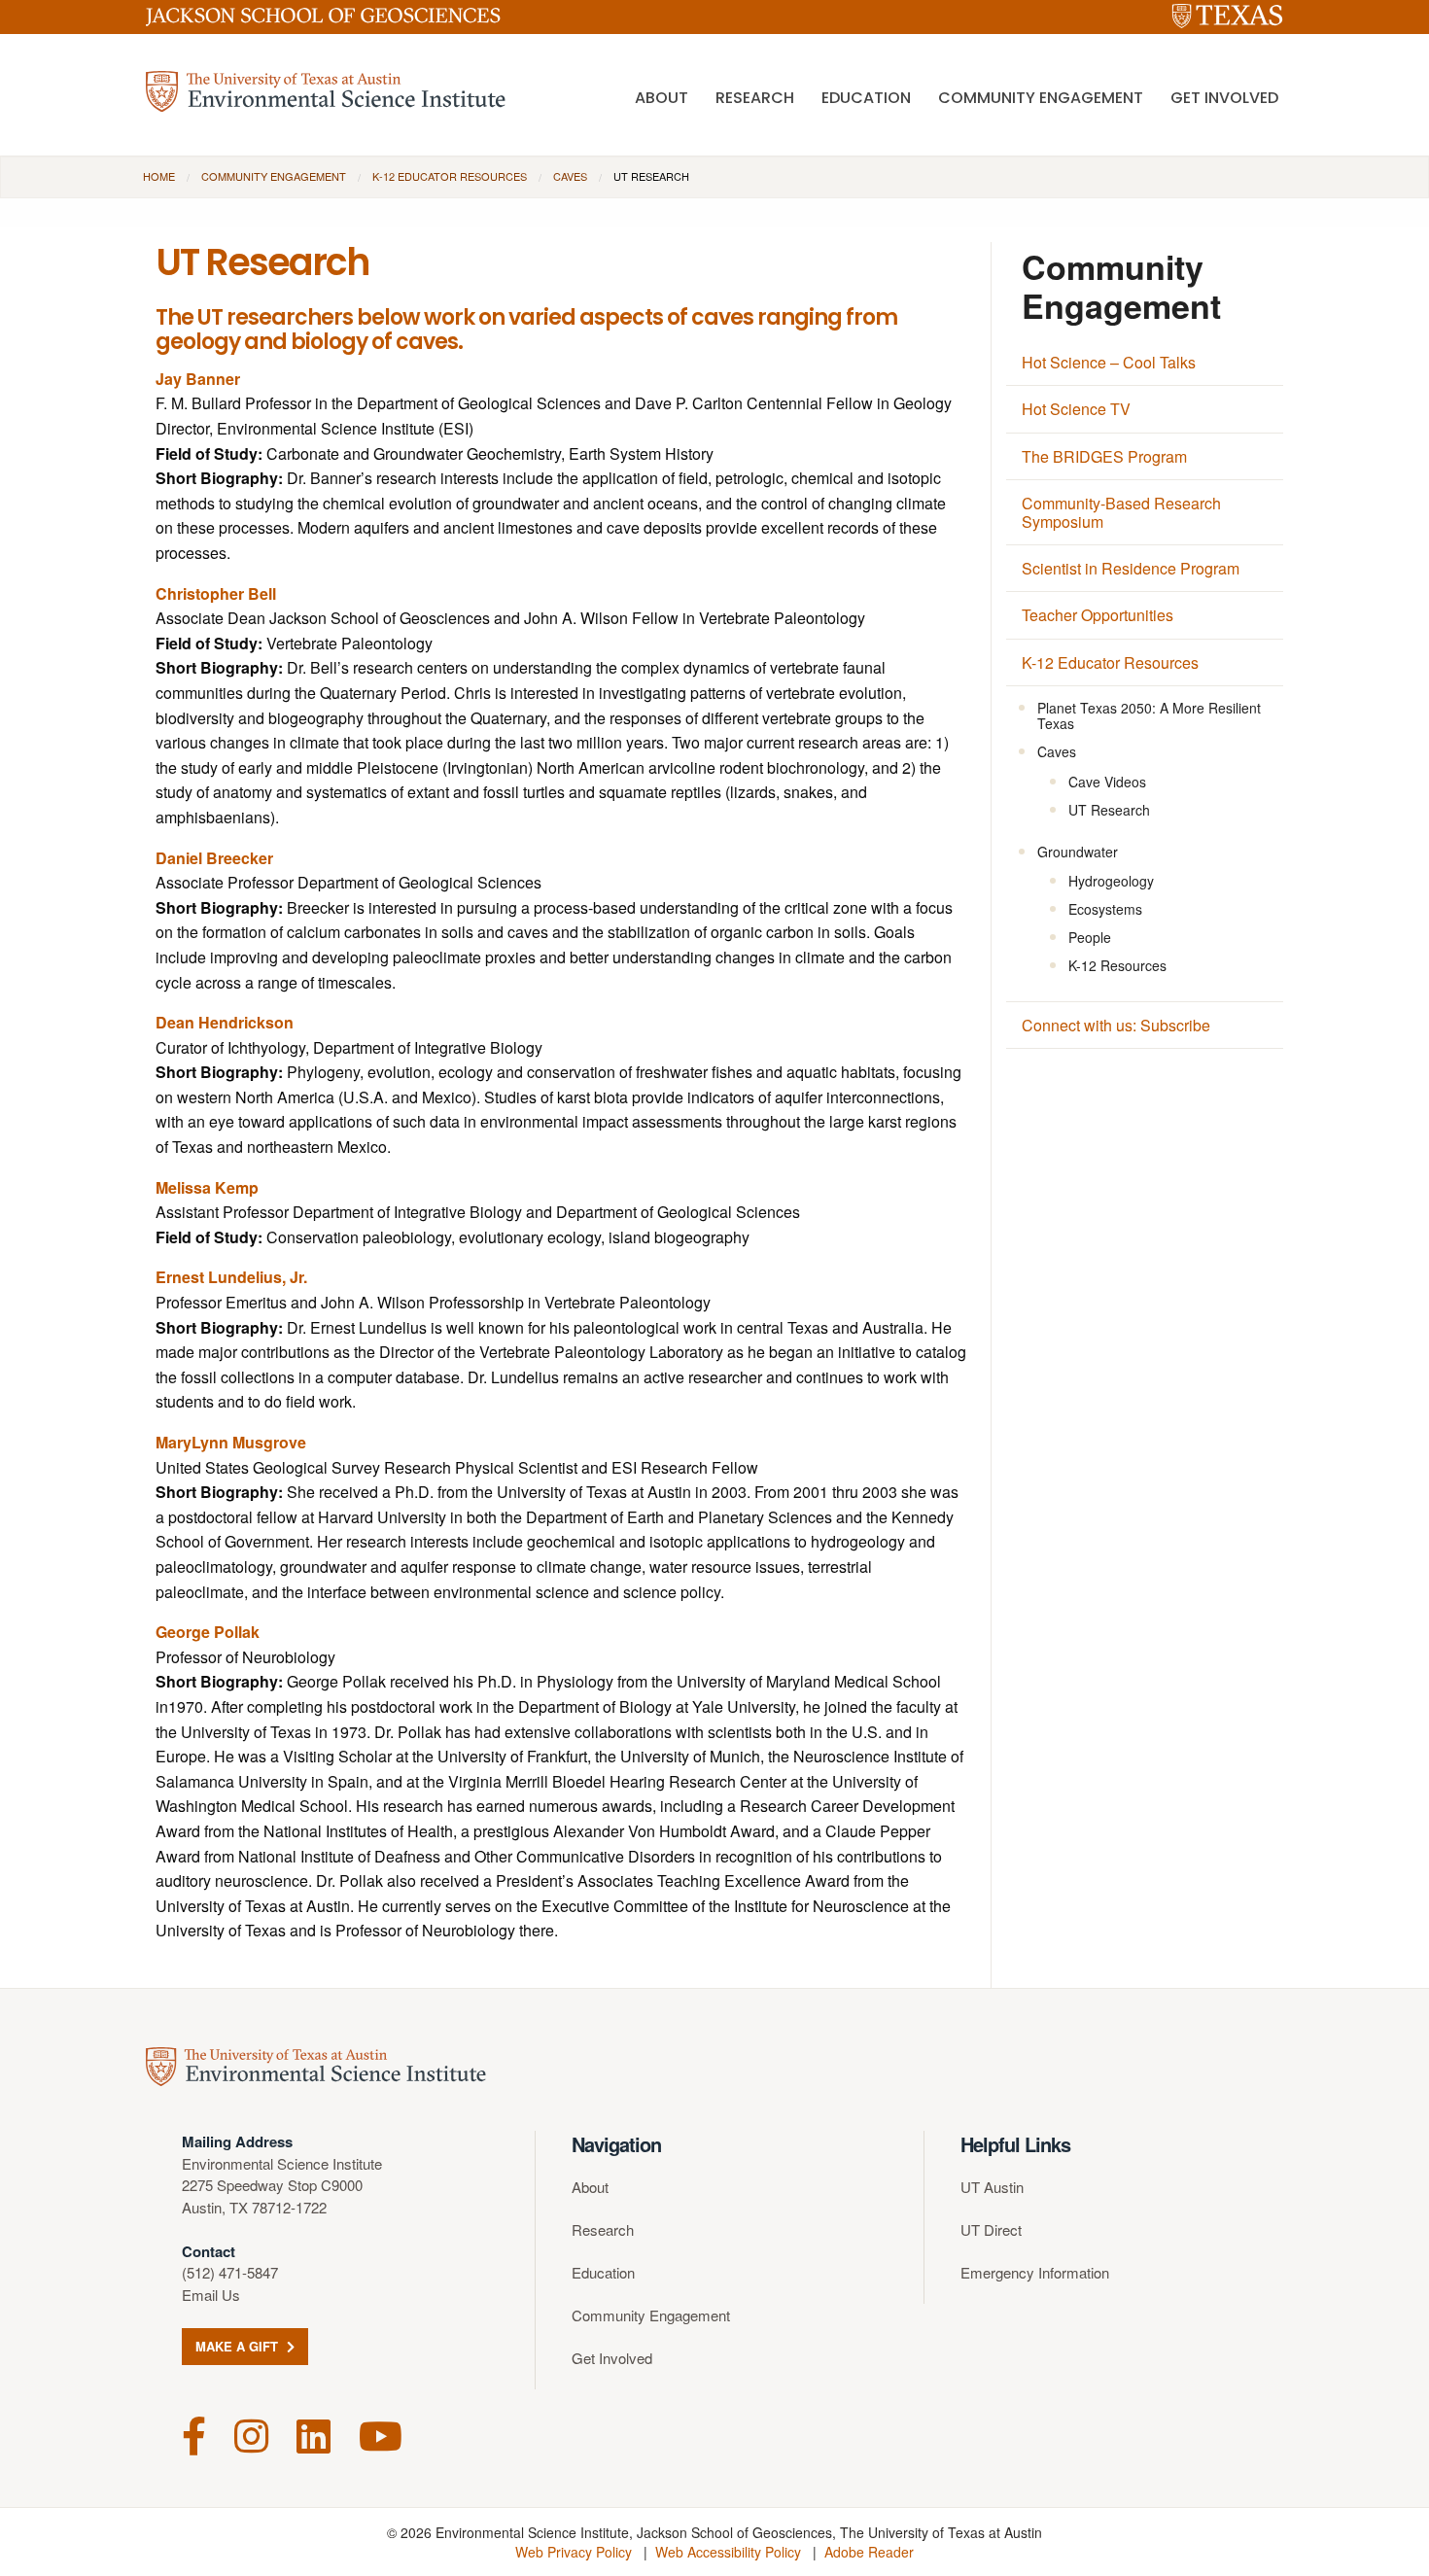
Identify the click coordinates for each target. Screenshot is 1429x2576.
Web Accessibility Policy (728, 2552)
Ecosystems (1105, 909)
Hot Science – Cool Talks (1109, 362)
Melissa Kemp (207, 1187)
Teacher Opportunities (1098, 615)
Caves (570, 176)
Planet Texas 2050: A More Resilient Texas (1149, 716)
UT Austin (992, 2187)
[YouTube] (381, 2434)
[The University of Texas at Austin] (1227, 17)
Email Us (211, 2295)
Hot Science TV (1076, 409)
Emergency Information (1035, 2272)
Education (866, 98)
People (1090, 937)
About (662, 98)
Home (159, 176)
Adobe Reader (869, 2552)
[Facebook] (194, 2434)
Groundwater (1078, 852)
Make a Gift (239, 2346)
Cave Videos (1107, 782)
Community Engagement (1041, 98)
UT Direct (991, 2229)
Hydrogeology (1111, 881)
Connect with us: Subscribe (1116, 1025)
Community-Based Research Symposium (1121, 512)
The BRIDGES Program (1104, 456)
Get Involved (1224, 98)
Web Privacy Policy (574, 2552)
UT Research (1109, 810)
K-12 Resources (1117, 965)
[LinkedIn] (314, 2434)
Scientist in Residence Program (1131, 568)
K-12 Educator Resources (450, 176)
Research (755, 98)
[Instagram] (251, 2434)
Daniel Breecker (214, 858)
